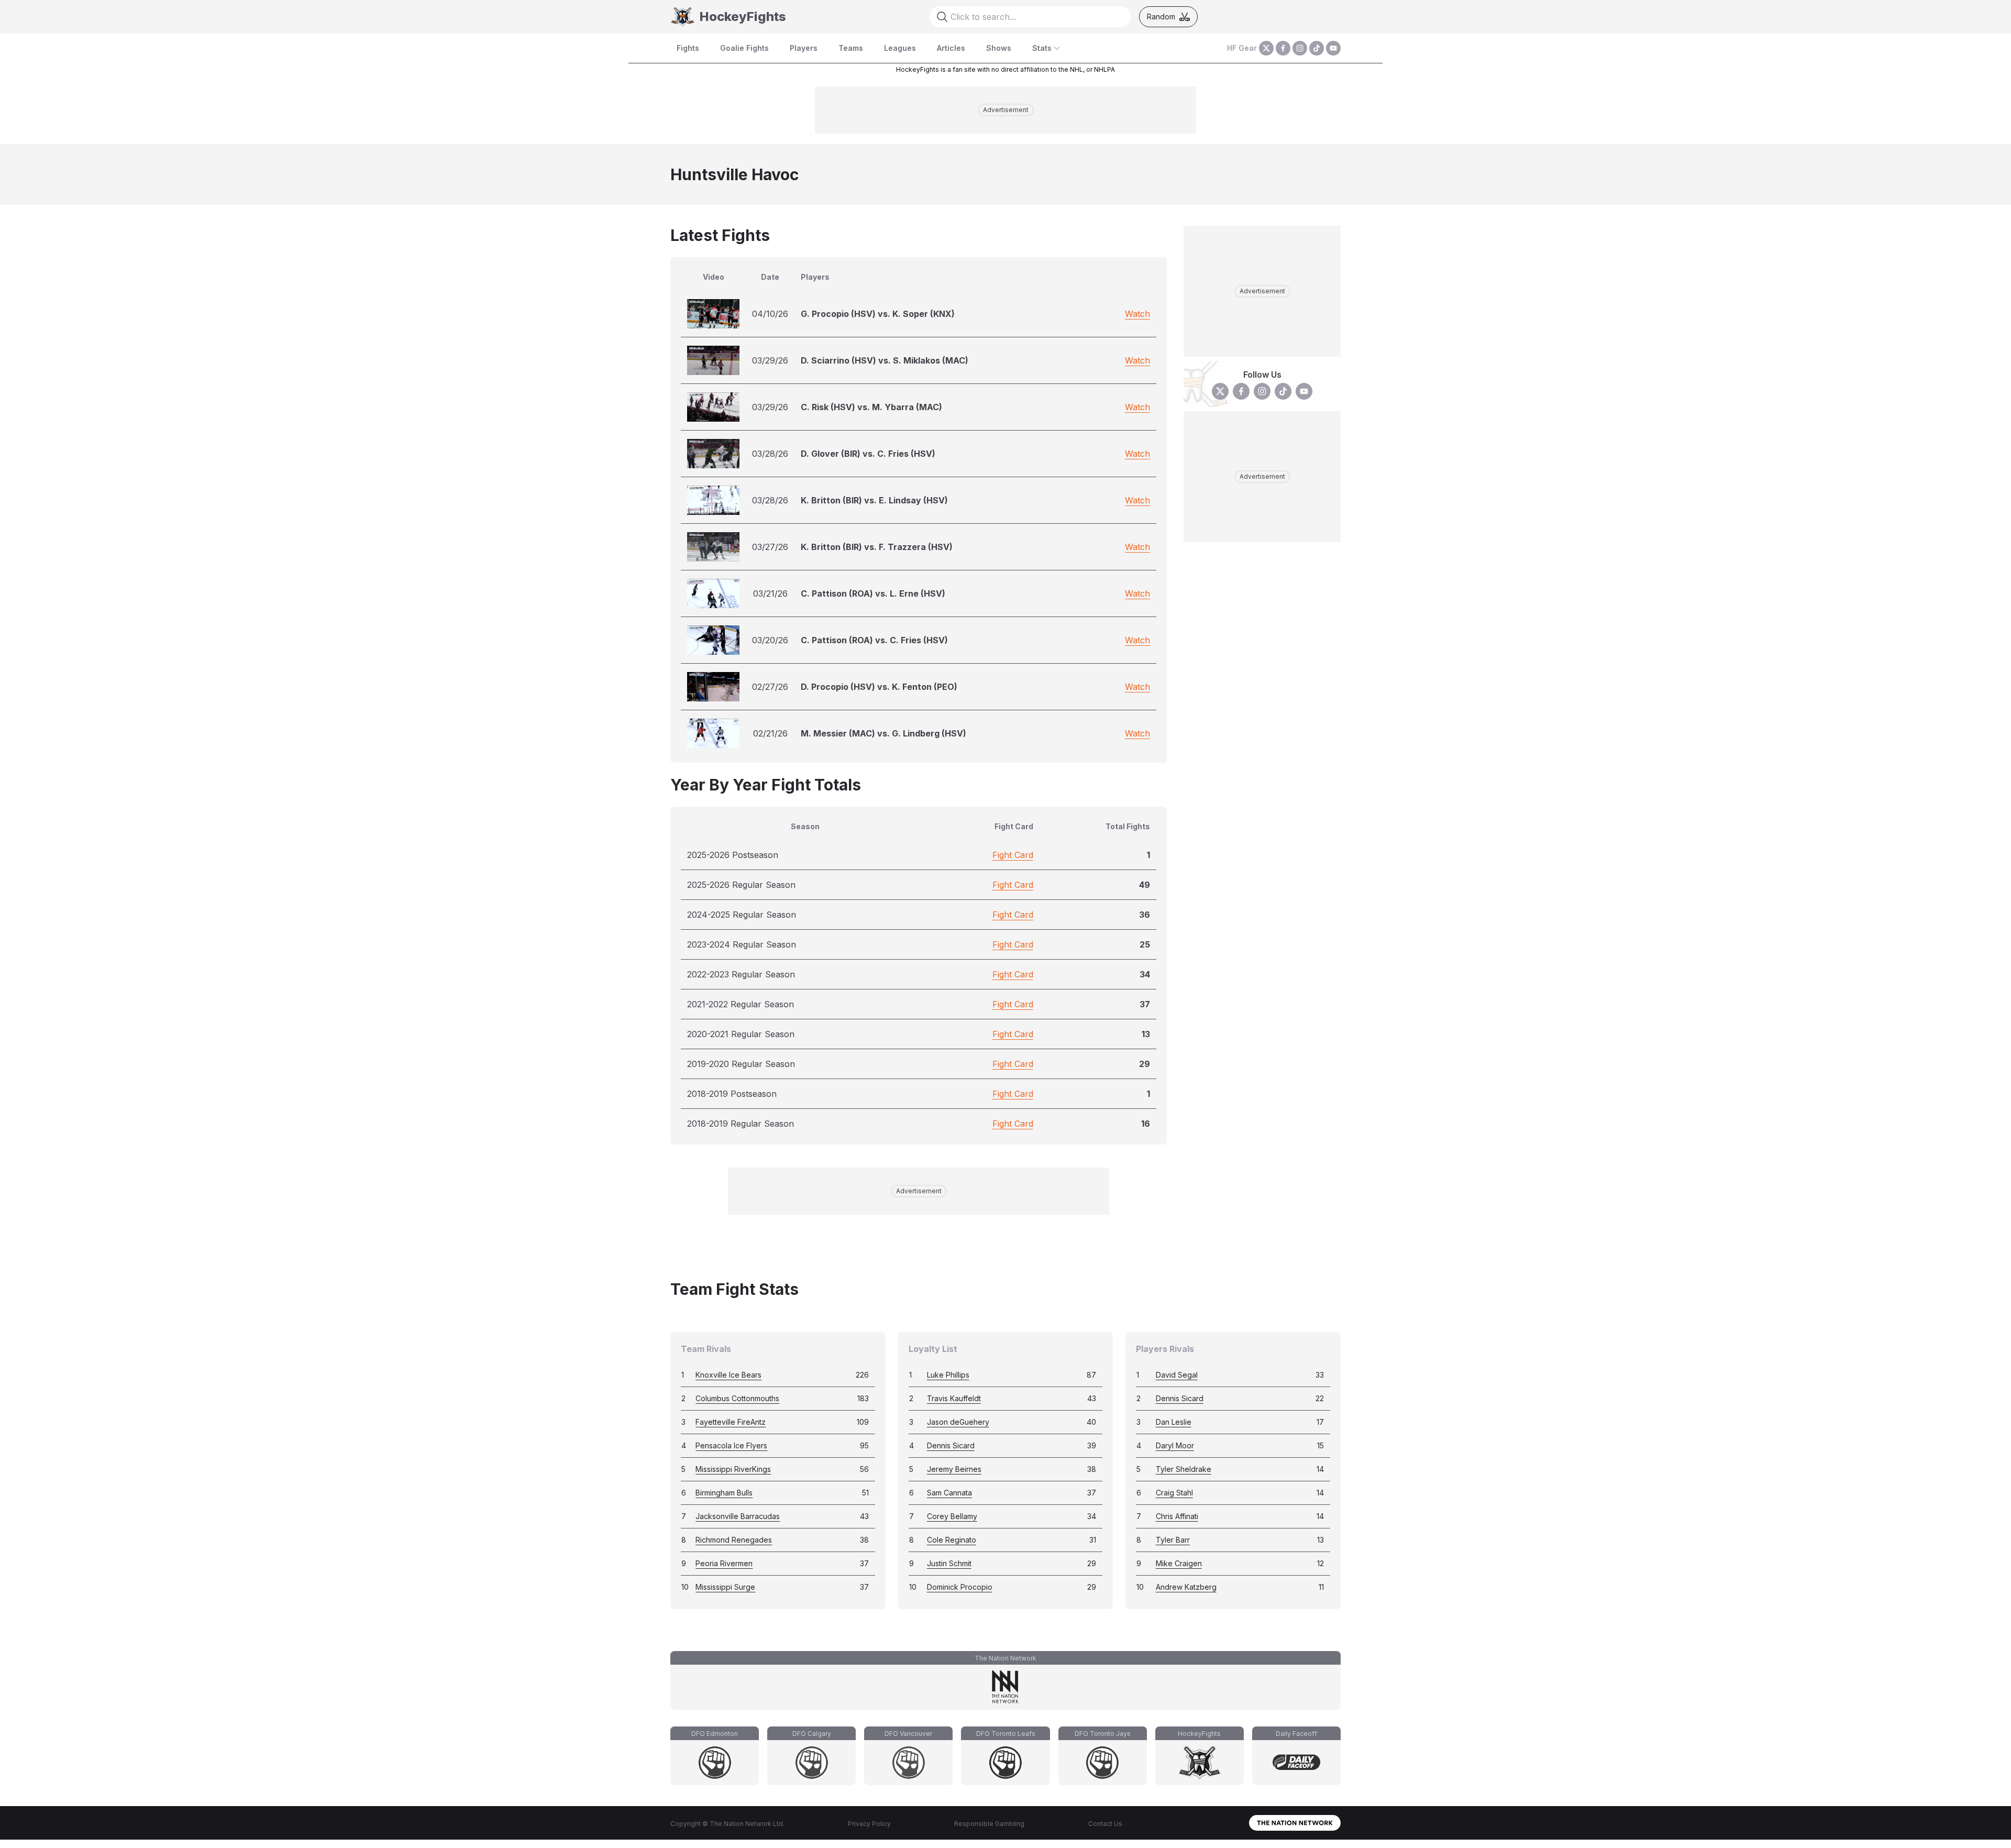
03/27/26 (770, 547)
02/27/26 (770, 687)
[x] (1266, 48)
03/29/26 (770, 360)
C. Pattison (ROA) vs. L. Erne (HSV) (873, 593)
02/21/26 (770, 733)
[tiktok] (1317, 48)
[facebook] (1283, 48)
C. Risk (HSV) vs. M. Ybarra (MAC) (871, 407)
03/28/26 (770, 454)
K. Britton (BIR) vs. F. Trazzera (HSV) (877, 547)
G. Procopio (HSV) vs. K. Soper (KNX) (878, 314)
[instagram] (1300, 48)
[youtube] (1333, 48)
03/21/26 (770, 593)
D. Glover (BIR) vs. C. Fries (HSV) (868, 454)
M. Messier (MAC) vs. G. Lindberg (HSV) (883, 733)
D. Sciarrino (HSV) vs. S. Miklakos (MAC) (885, 360)
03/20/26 (770, 640)
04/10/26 (770, 314)
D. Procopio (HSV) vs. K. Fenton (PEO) (879, 687)
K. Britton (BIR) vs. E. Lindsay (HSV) (874, 500)
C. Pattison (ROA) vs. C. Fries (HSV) (874, 640)
